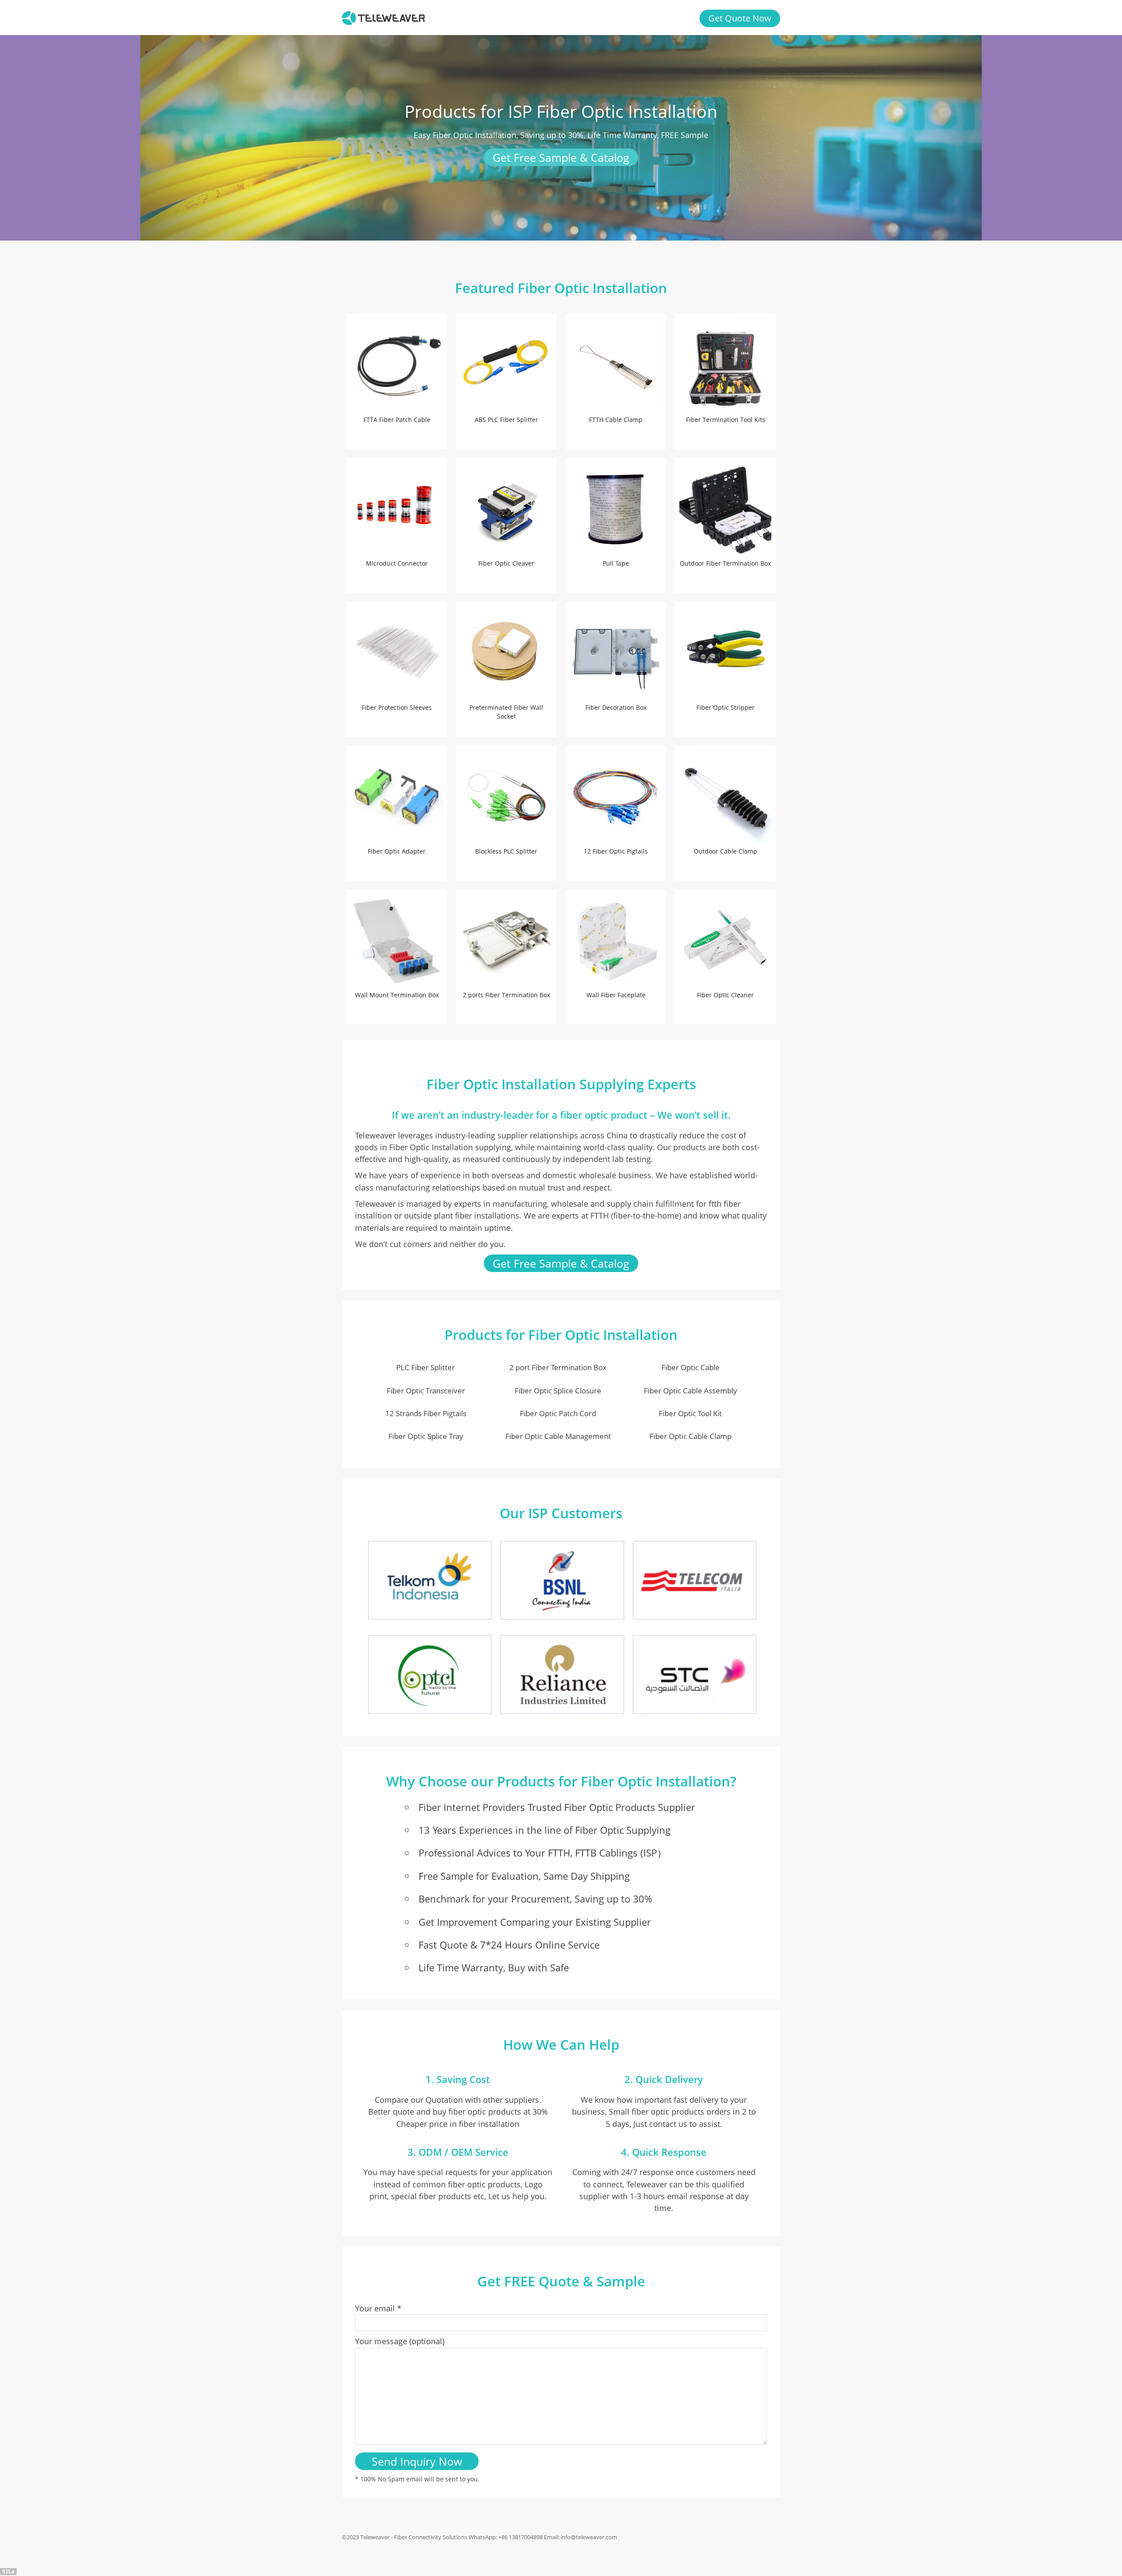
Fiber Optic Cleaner (725, 995)
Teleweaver (375, 2537)
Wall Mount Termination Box (397, 995)
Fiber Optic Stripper (726, 707)
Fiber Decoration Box (616, 707)
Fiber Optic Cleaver (506, 563)
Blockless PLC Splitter (506, 851)
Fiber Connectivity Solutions (431, 2537)
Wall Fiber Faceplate (616, 995)
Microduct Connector (397, 563)
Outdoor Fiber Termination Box (725, 563)
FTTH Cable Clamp (616, 420)
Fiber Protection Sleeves (397, 707)
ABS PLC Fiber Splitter (506, 420)
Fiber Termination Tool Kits (726, 420)
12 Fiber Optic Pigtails (616, 851)
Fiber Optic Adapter (397, 851)
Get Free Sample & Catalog (561, 157)
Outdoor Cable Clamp (726, 851)
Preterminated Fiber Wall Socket (506, 712)
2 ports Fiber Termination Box (506, 995)
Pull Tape (616, 563)
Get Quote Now (740, 18)
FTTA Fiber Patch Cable (397, 420)
